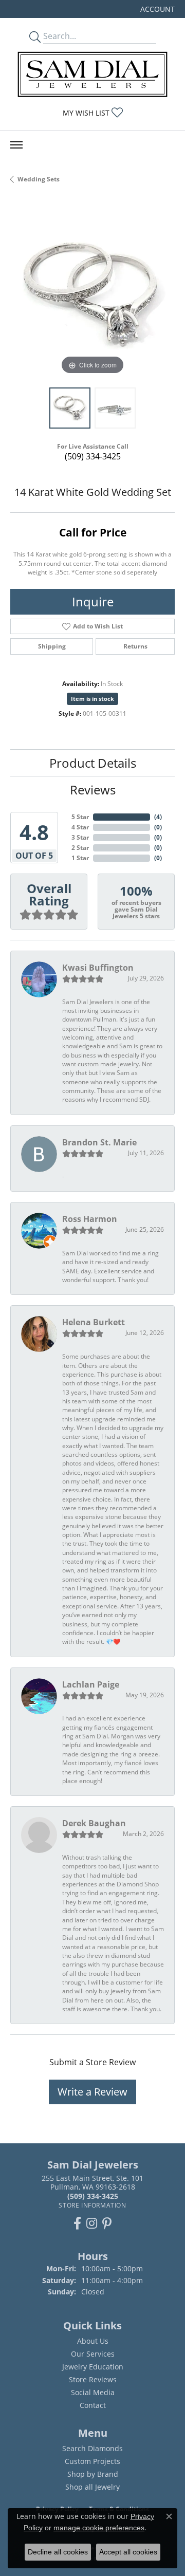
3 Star (80, 837)
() (158, 817)
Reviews (93, 790)
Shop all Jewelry (92, 2487)
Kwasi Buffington (98, 968)
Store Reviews (93, 2379)
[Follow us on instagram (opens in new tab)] (92, 2223)
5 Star (80, 817)
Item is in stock (92, 699)
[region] (92, 295)
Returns (135, 646)
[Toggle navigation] (16, 145)
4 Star (80, 827)
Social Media (93, 2392)
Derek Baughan (94, 1823)
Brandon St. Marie (99, 1142)
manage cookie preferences (99, 2528)
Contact (93, 2405)
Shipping (52, 646)
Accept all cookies (128, 2552)
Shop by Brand (93, 2474)
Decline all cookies (58, 2552)
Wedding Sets (39, 179)
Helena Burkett (94, 1322)
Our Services (93, 2354)
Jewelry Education (93, 2367)
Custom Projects (92, 2461)
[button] (156, 9)
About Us (93, 2341)
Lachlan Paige (91, 1684)
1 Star (80, 858)
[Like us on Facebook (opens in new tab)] (77, 2223)
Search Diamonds (92, 2448)
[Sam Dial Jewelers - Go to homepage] (92, 74)
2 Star (80, 848)
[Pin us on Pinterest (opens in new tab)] (107, 2223)
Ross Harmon (90, 1219)
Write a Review (92, 2092)
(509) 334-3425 (93, 456)
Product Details (93, 763)
